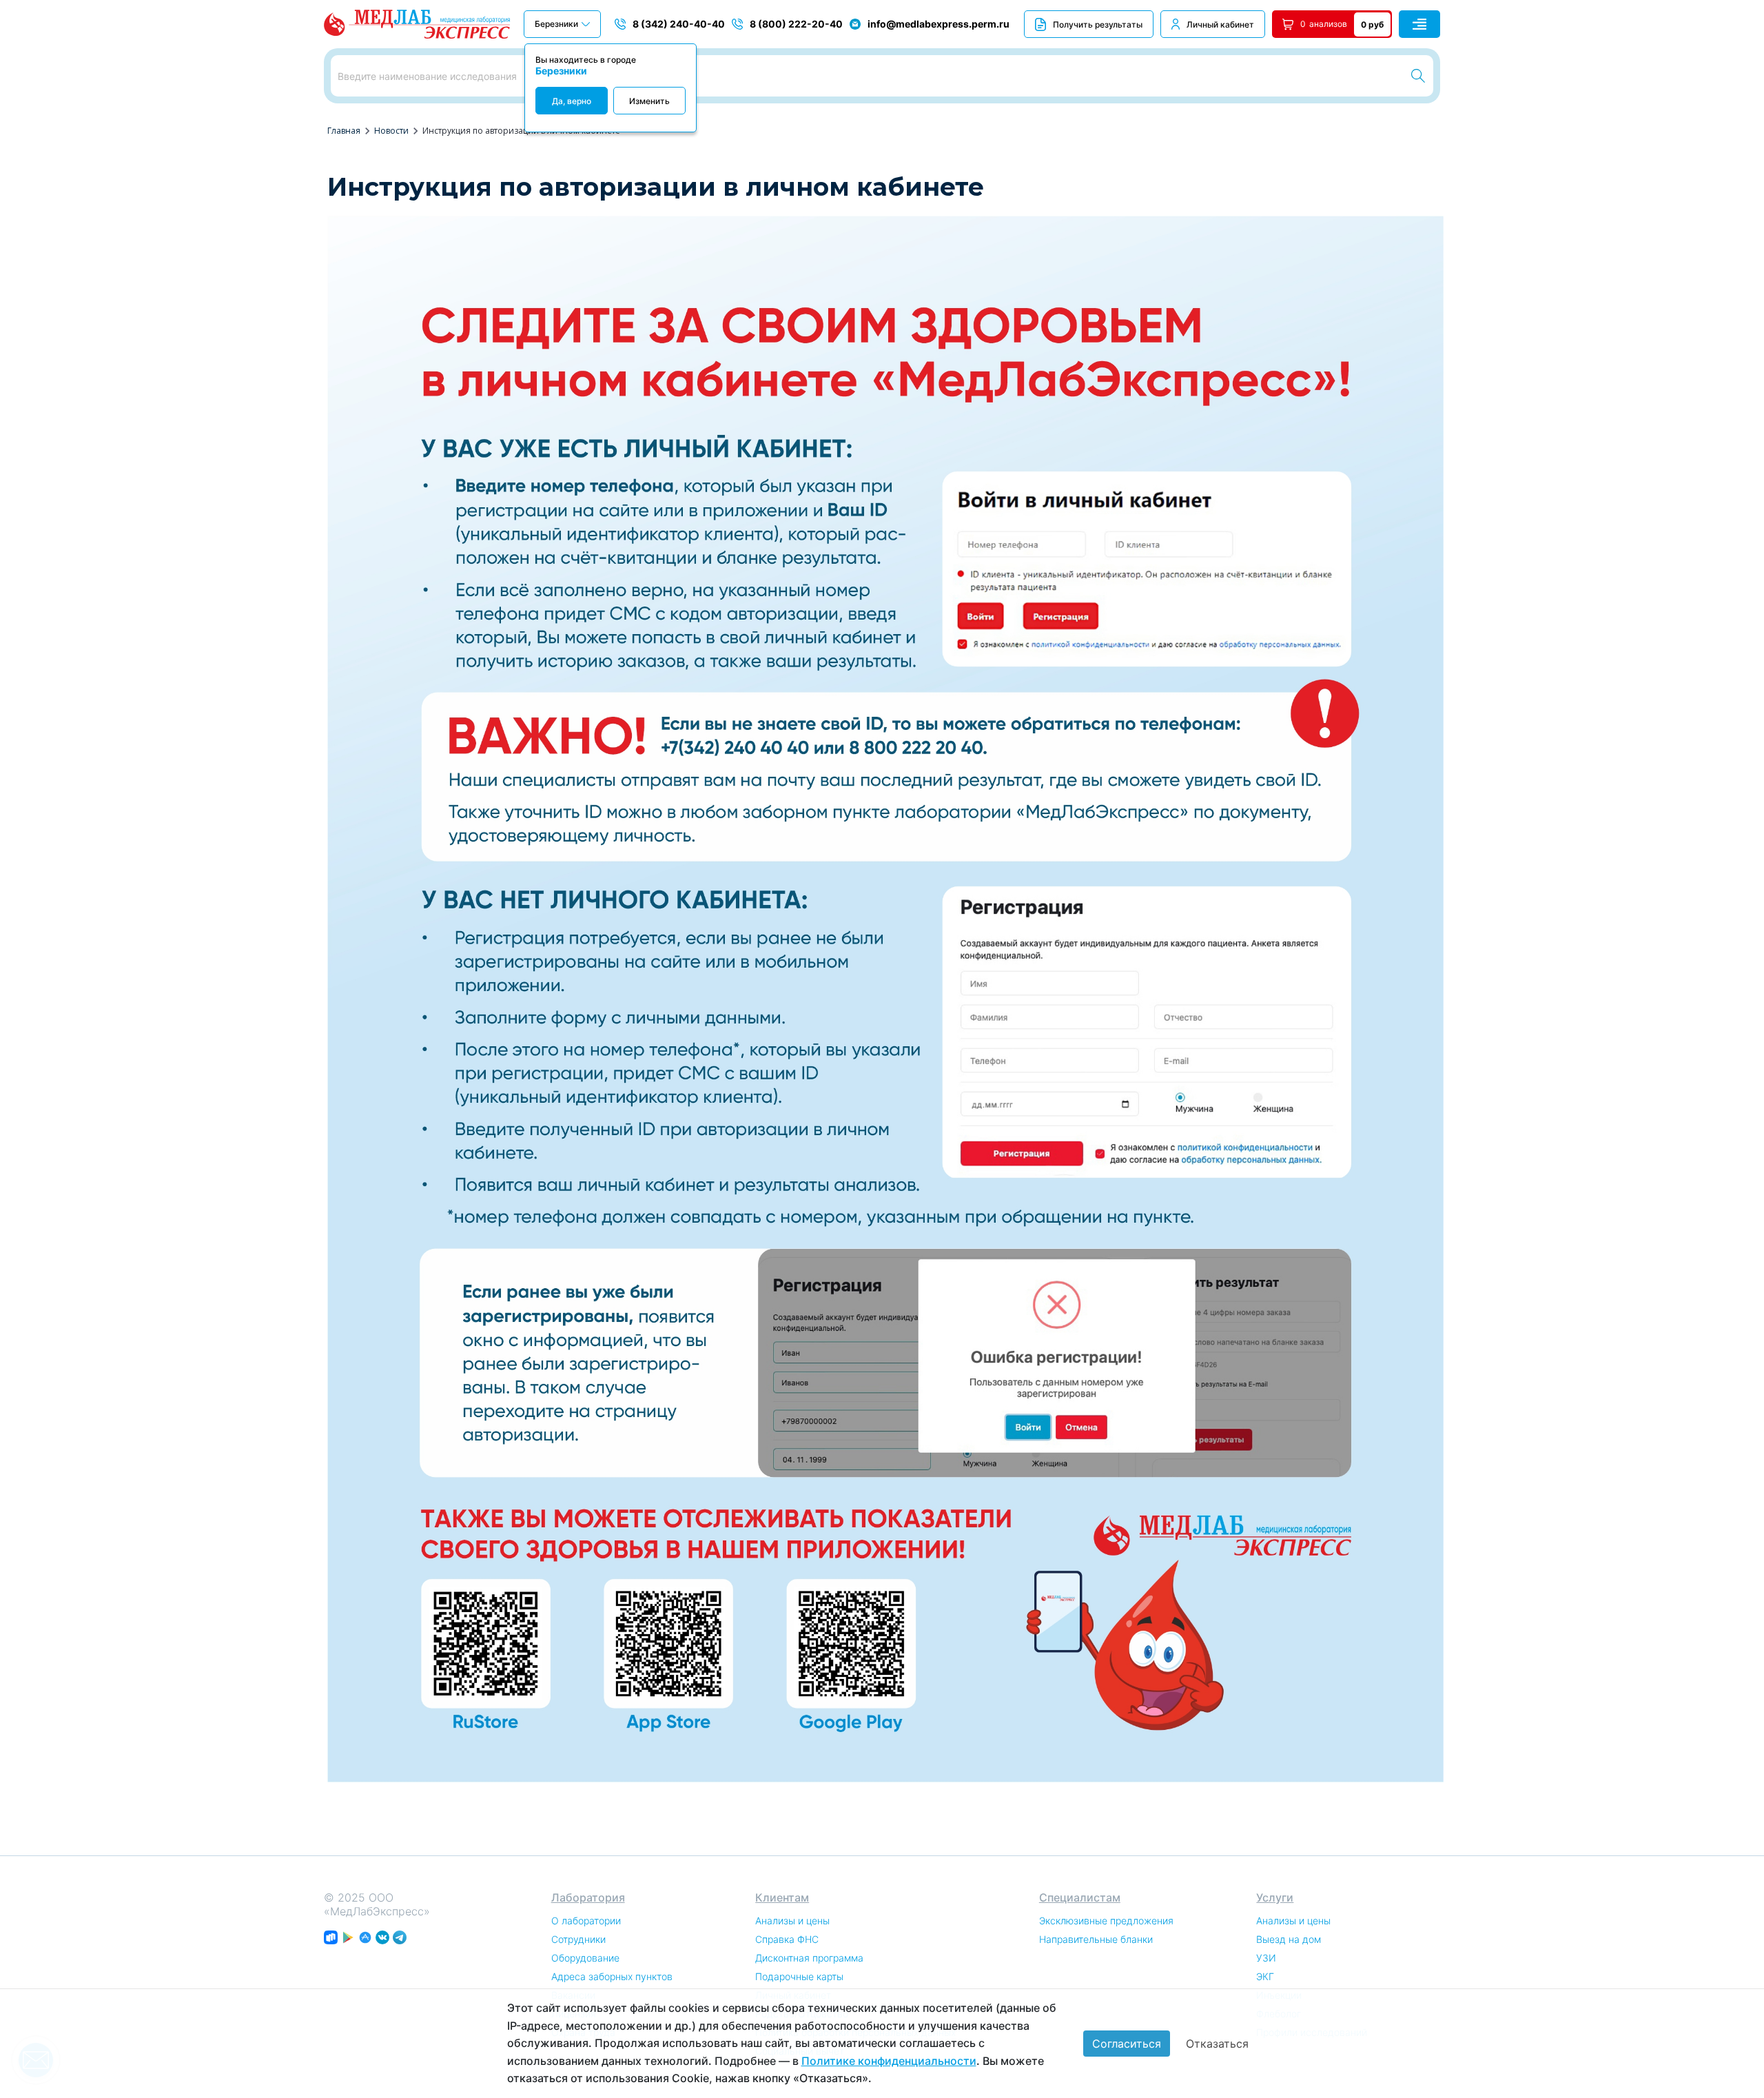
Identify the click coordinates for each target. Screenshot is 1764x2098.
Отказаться (1217, 2044)
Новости (391, 131)
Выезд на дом (1289, 1939)
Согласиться (1127, 2044)
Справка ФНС (787, 1939)
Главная (344, 131)
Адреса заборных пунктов (612, 1976)
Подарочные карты (799, 1976)
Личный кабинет (1220, 24)
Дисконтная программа (809, 1958)
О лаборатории (586, 1921)
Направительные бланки (1096, 1939)
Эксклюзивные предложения (1106, 1921)
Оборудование (585, 1958)
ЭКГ (1265, 1976)
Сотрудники (578, 1939)
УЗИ (1266, 1958)
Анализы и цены (792, 1921)
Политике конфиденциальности (889, 2061)
